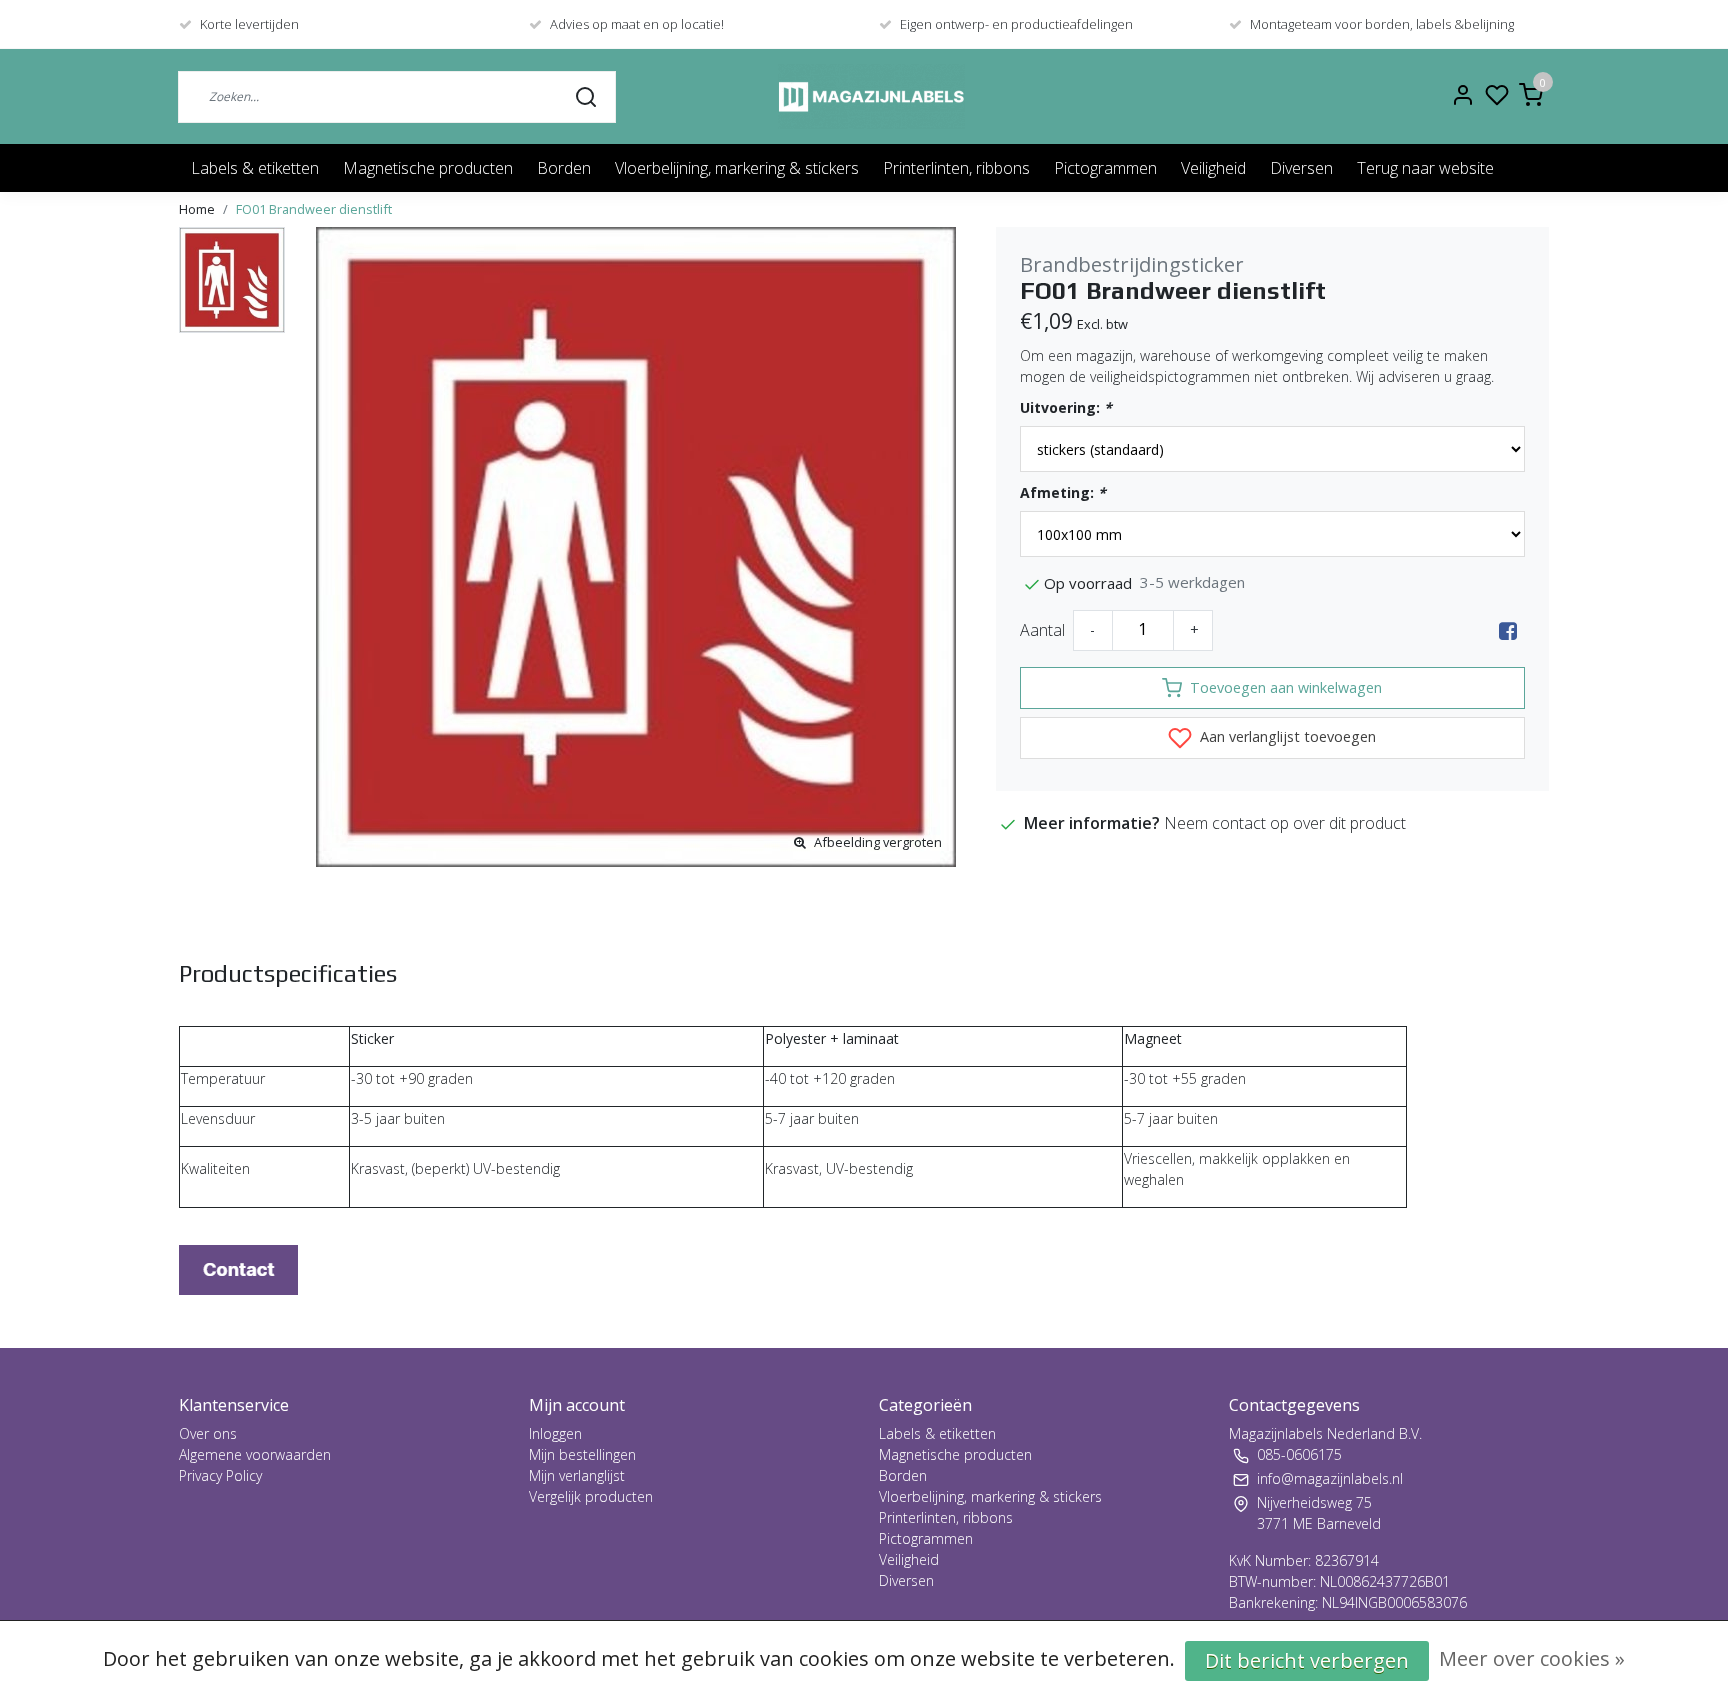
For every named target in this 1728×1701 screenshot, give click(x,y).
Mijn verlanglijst (577, 1475)
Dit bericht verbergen (1307, 1660)
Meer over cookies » (1532, 1658)
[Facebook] (1508, 630)
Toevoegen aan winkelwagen (1286, 687)
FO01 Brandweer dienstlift (314, 209)
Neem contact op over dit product (1285, 823)
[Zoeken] (586, 96)
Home (197, 209)
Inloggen (555, 1433)
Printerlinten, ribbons (956, 168)
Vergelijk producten (591, 1496)
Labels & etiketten (255, 168)
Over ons (208, 1433)
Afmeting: (1063, 492)
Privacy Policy (220, 1475)
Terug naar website (1425, 168)
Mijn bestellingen (582, 1454)
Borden (564, 168)
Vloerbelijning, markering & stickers (737, 168)
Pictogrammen (1105, 168)
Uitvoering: (1066, 407)
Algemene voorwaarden (255, 1454)
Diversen (1301, 168)
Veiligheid (1213, 168)
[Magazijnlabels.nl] (871, 96)
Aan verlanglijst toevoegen (1286, 736)
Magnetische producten (428, 168)
